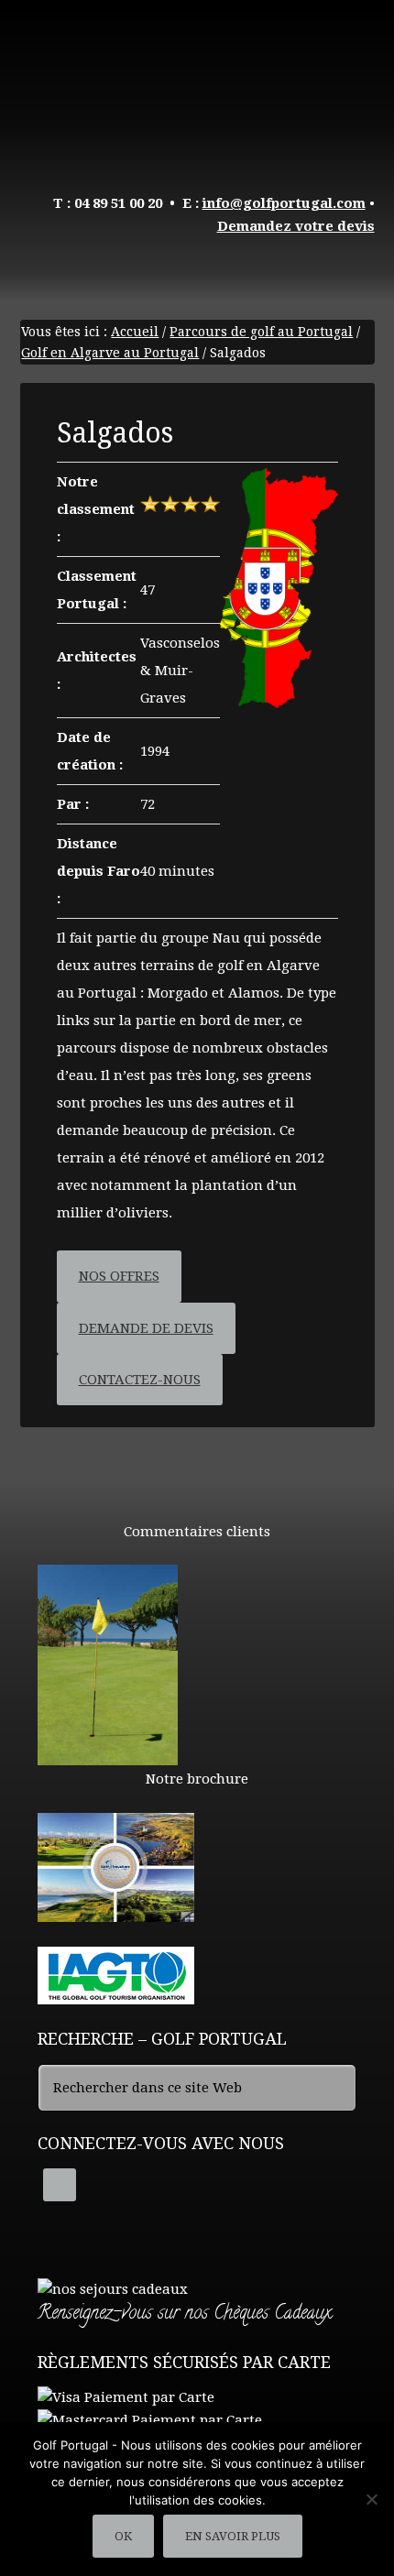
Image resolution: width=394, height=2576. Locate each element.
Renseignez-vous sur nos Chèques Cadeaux (184, 2314)
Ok (123, 2536)
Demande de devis (146, 1328)
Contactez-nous (140, 1380)
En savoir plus (233, 2536)
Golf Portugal (197, 82)
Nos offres (119, 1276)
